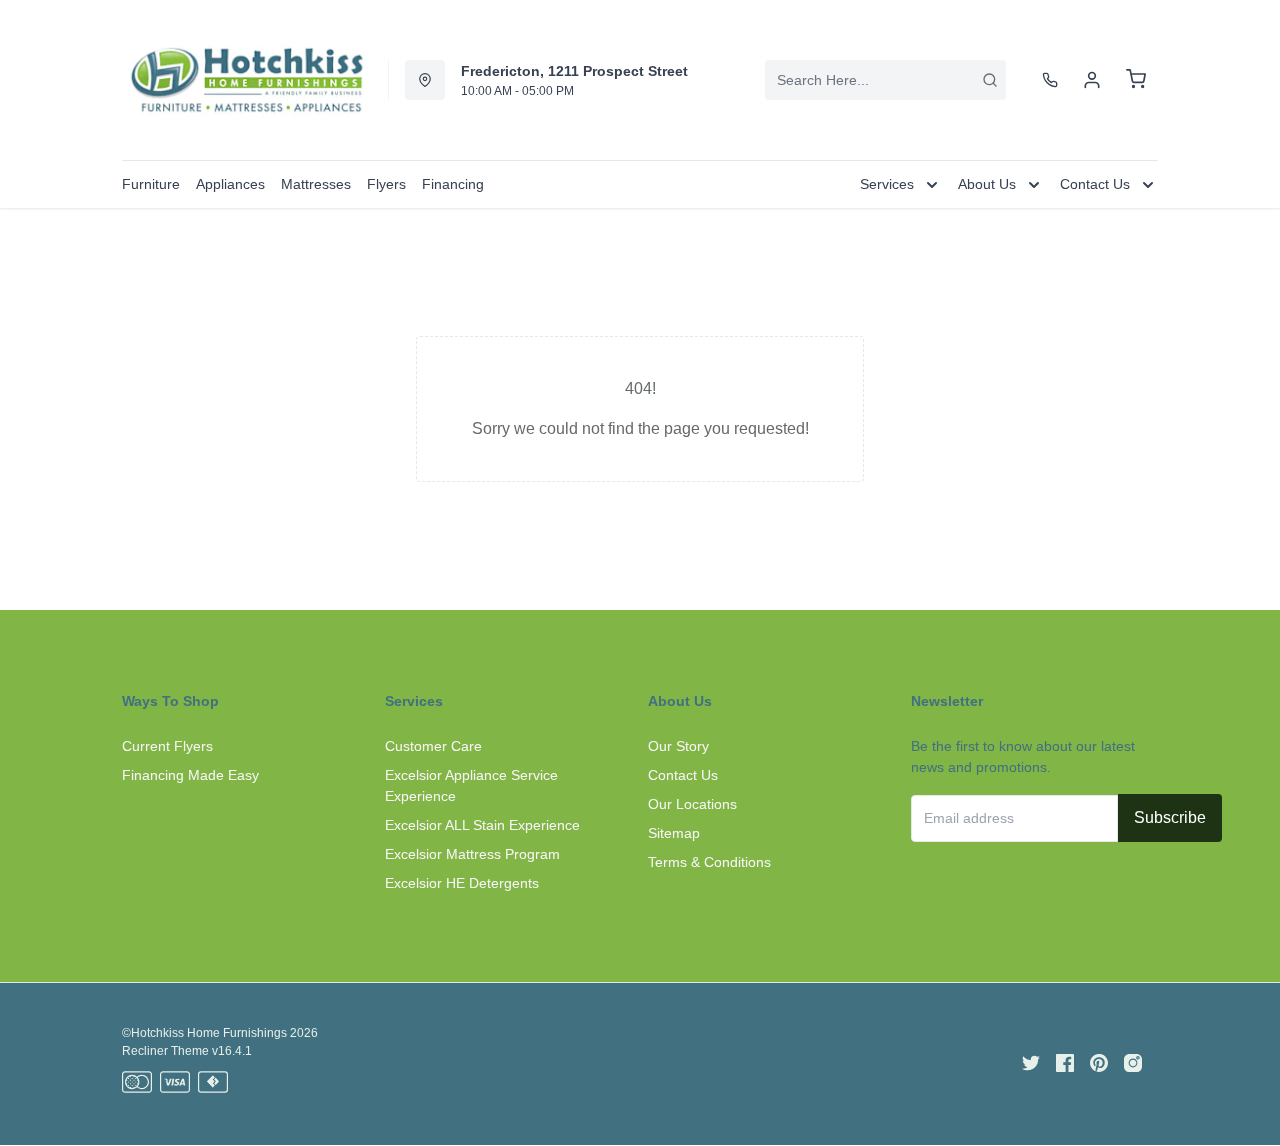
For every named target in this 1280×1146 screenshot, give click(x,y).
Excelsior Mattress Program (472, 854)
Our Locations (692, 804)
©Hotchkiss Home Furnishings (204, 1033)
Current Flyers (167, 746)
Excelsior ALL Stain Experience (482, 825)
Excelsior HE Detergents (462, 883)
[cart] (1136, 80)
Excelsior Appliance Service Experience (471, 785)
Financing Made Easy (190, 775)
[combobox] (885, 80)
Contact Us (683, 775)
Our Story (678, 746)
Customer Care (433, 746)
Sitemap (674, 833)
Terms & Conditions (709, 862)
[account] (1092, 80)
